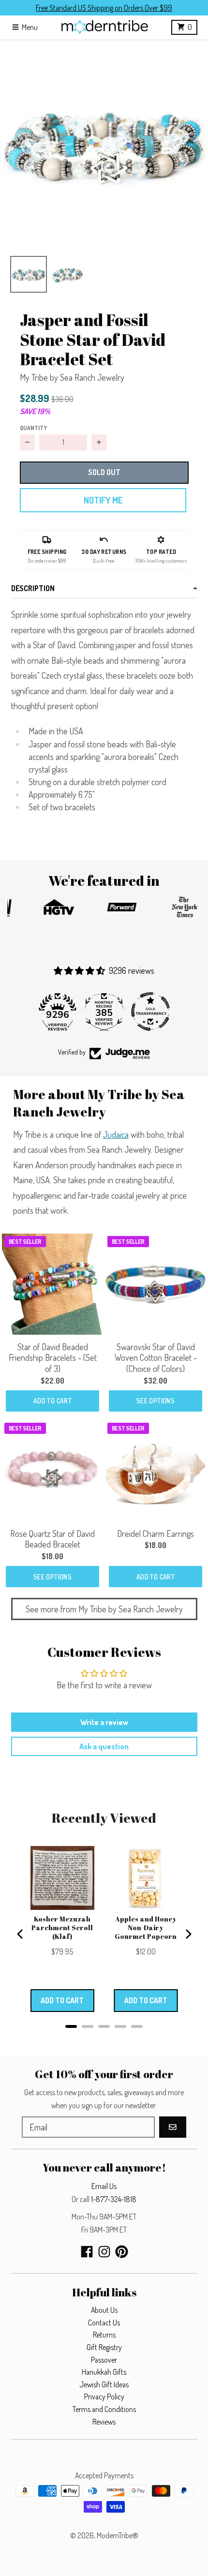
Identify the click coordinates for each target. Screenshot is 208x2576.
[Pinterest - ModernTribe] (122, 2252)
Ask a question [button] (104, 1746)
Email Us (104, 2186)
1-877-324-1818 (114, 2199)
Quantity (33, 428)
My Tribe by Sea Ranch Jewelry (72, 377)
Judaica (116, 1134)
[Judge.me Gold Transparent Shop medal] (150, 1012)
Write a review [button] (104, 1722)
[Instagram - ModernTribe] (104, 2252)
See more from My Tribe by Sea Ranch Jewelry (104, 1609)
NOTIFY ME (103, 500)
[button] (104, 143)
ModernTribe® (118, 2535)
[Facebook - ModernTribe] (87, 2252)
